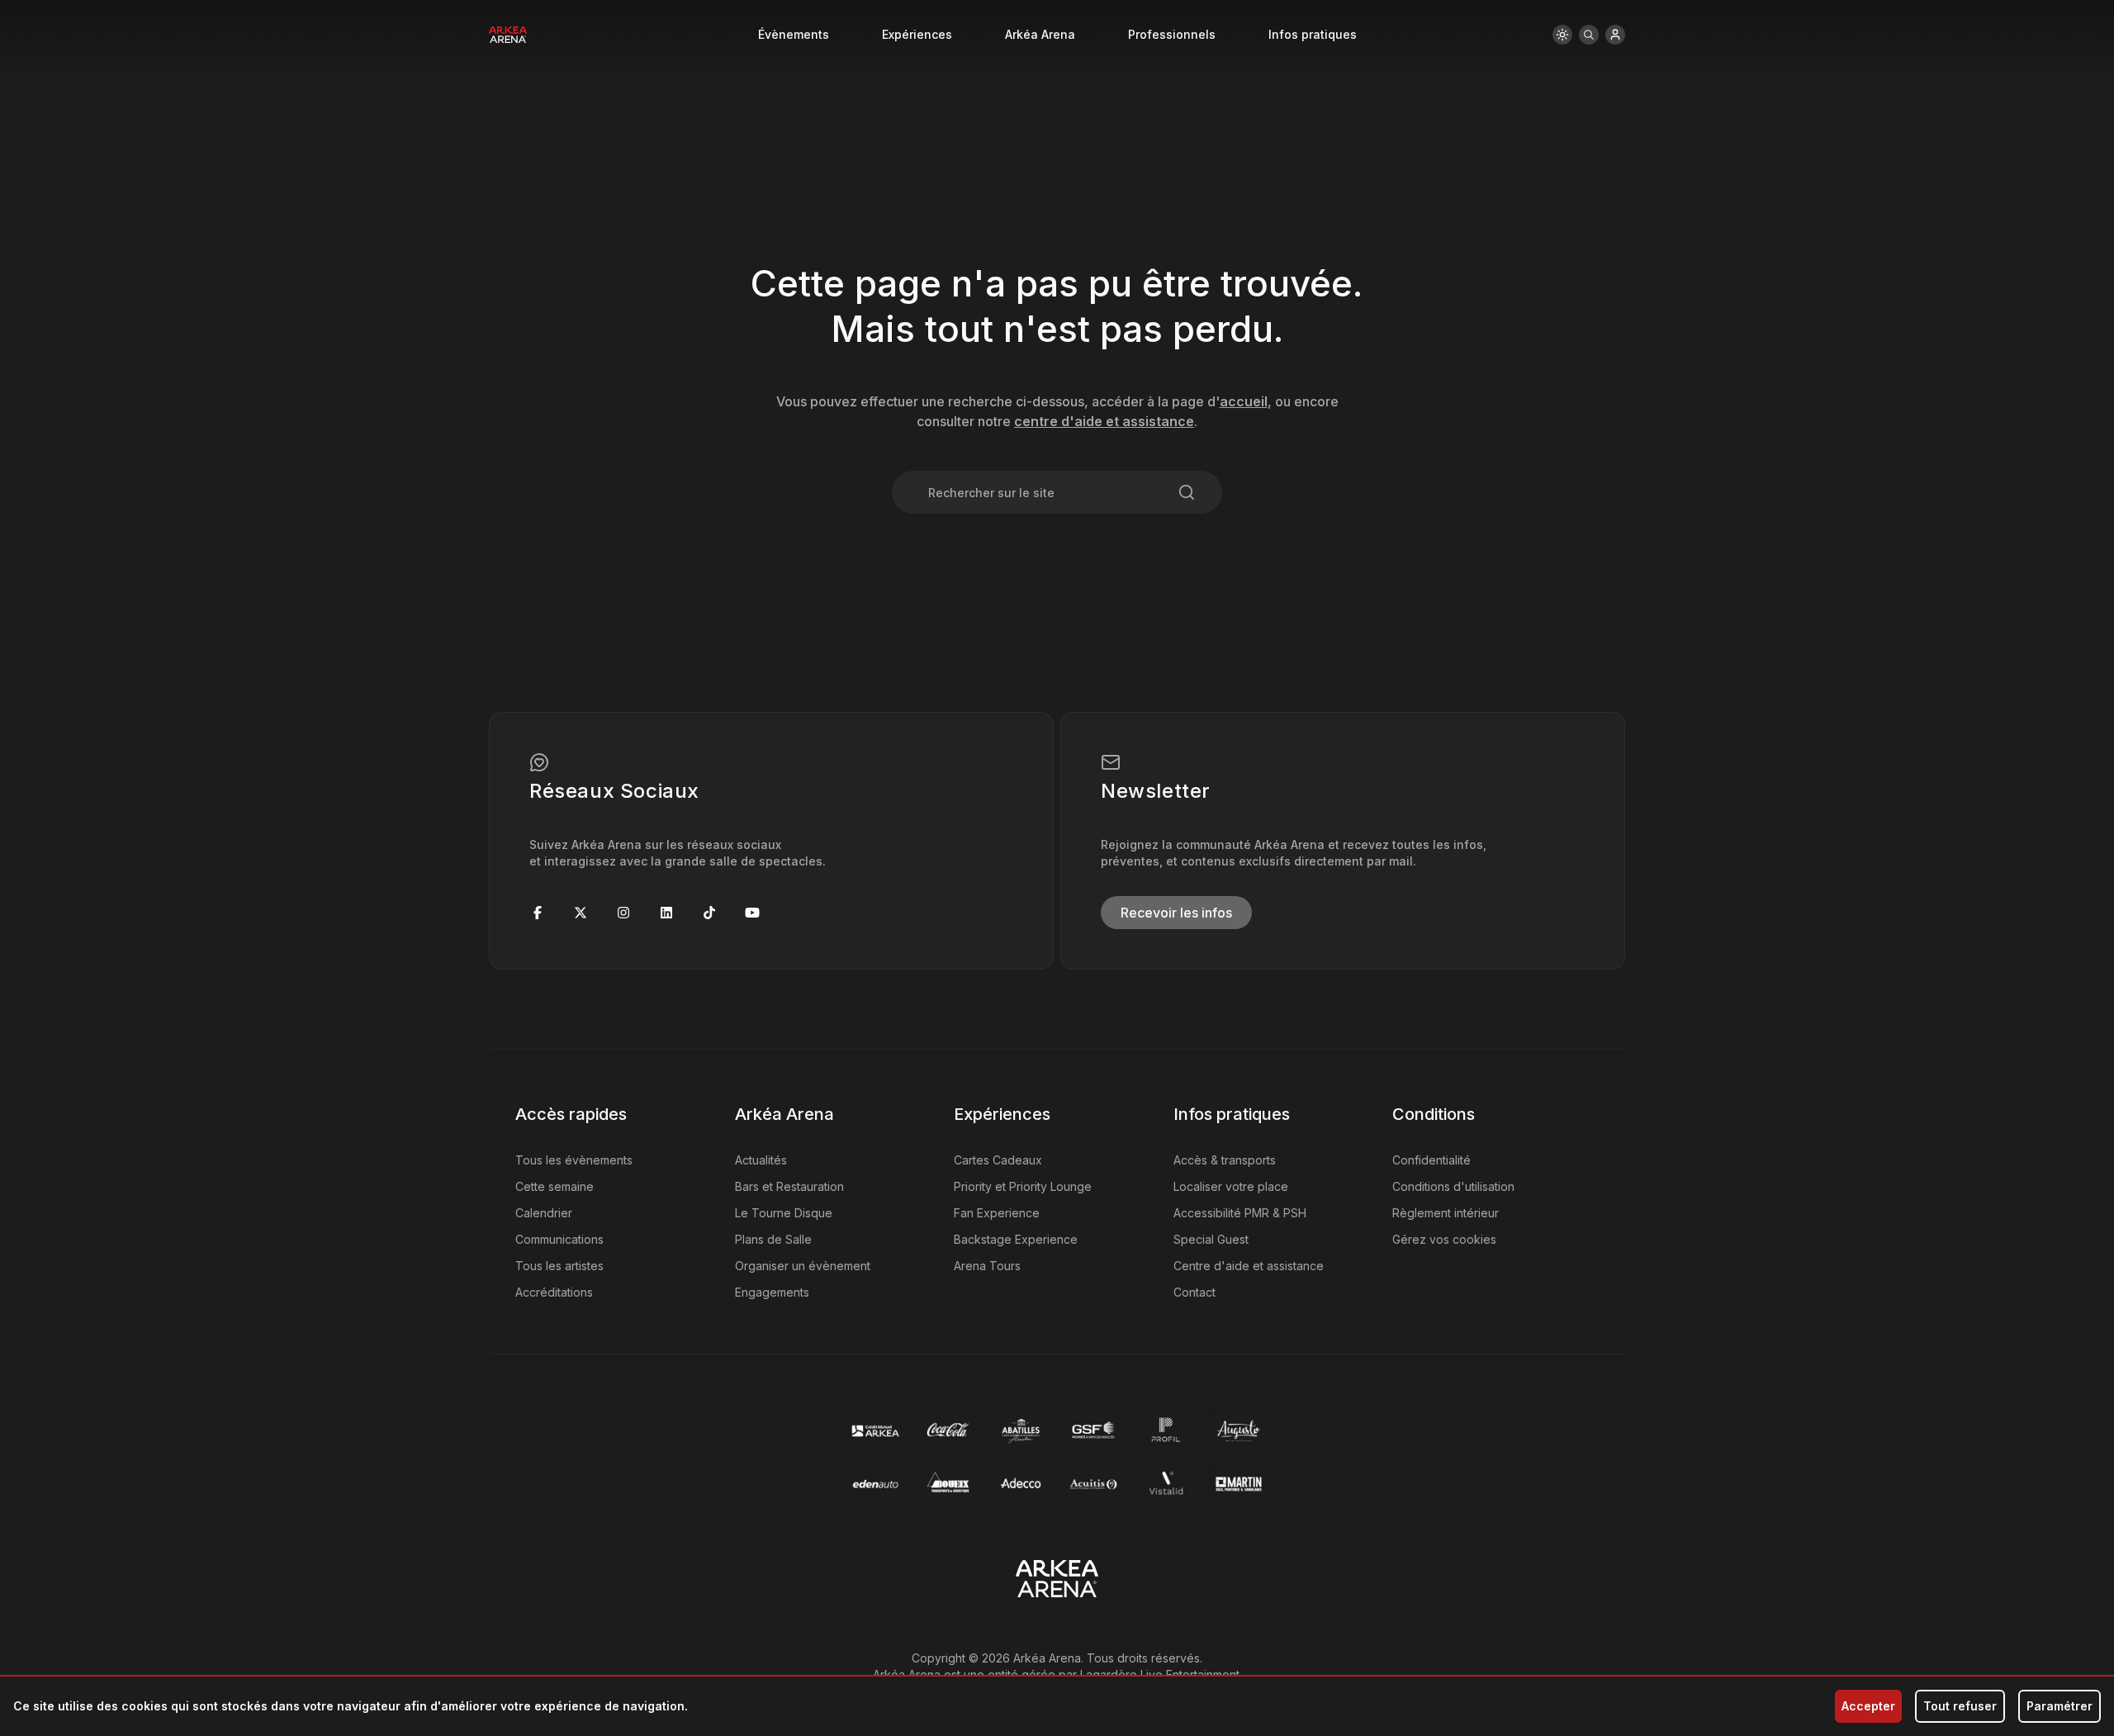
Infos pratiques (1313, 34)
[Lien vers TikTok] (709, 913)
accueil (1244, 401)
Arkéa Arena (1040, 34)
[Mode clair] (1562, 35)
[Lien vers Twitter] (581, 913)
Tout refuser (1960, 1706)
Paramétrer (2059, 1706)
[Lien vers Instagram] (623, 913)
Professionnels (1172, 34)
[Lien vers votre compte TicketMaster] (1615, 35)
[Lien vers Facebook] (538, 913)
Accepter (1868, 1706)
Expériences (917, 34)
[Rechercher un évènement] (1589, 35)
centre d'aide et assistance (1104, 421)
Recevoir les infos (1176, 913)
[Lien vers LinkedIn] (666, 913)
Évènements (794, 34)
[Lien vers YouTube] (752, 913)
